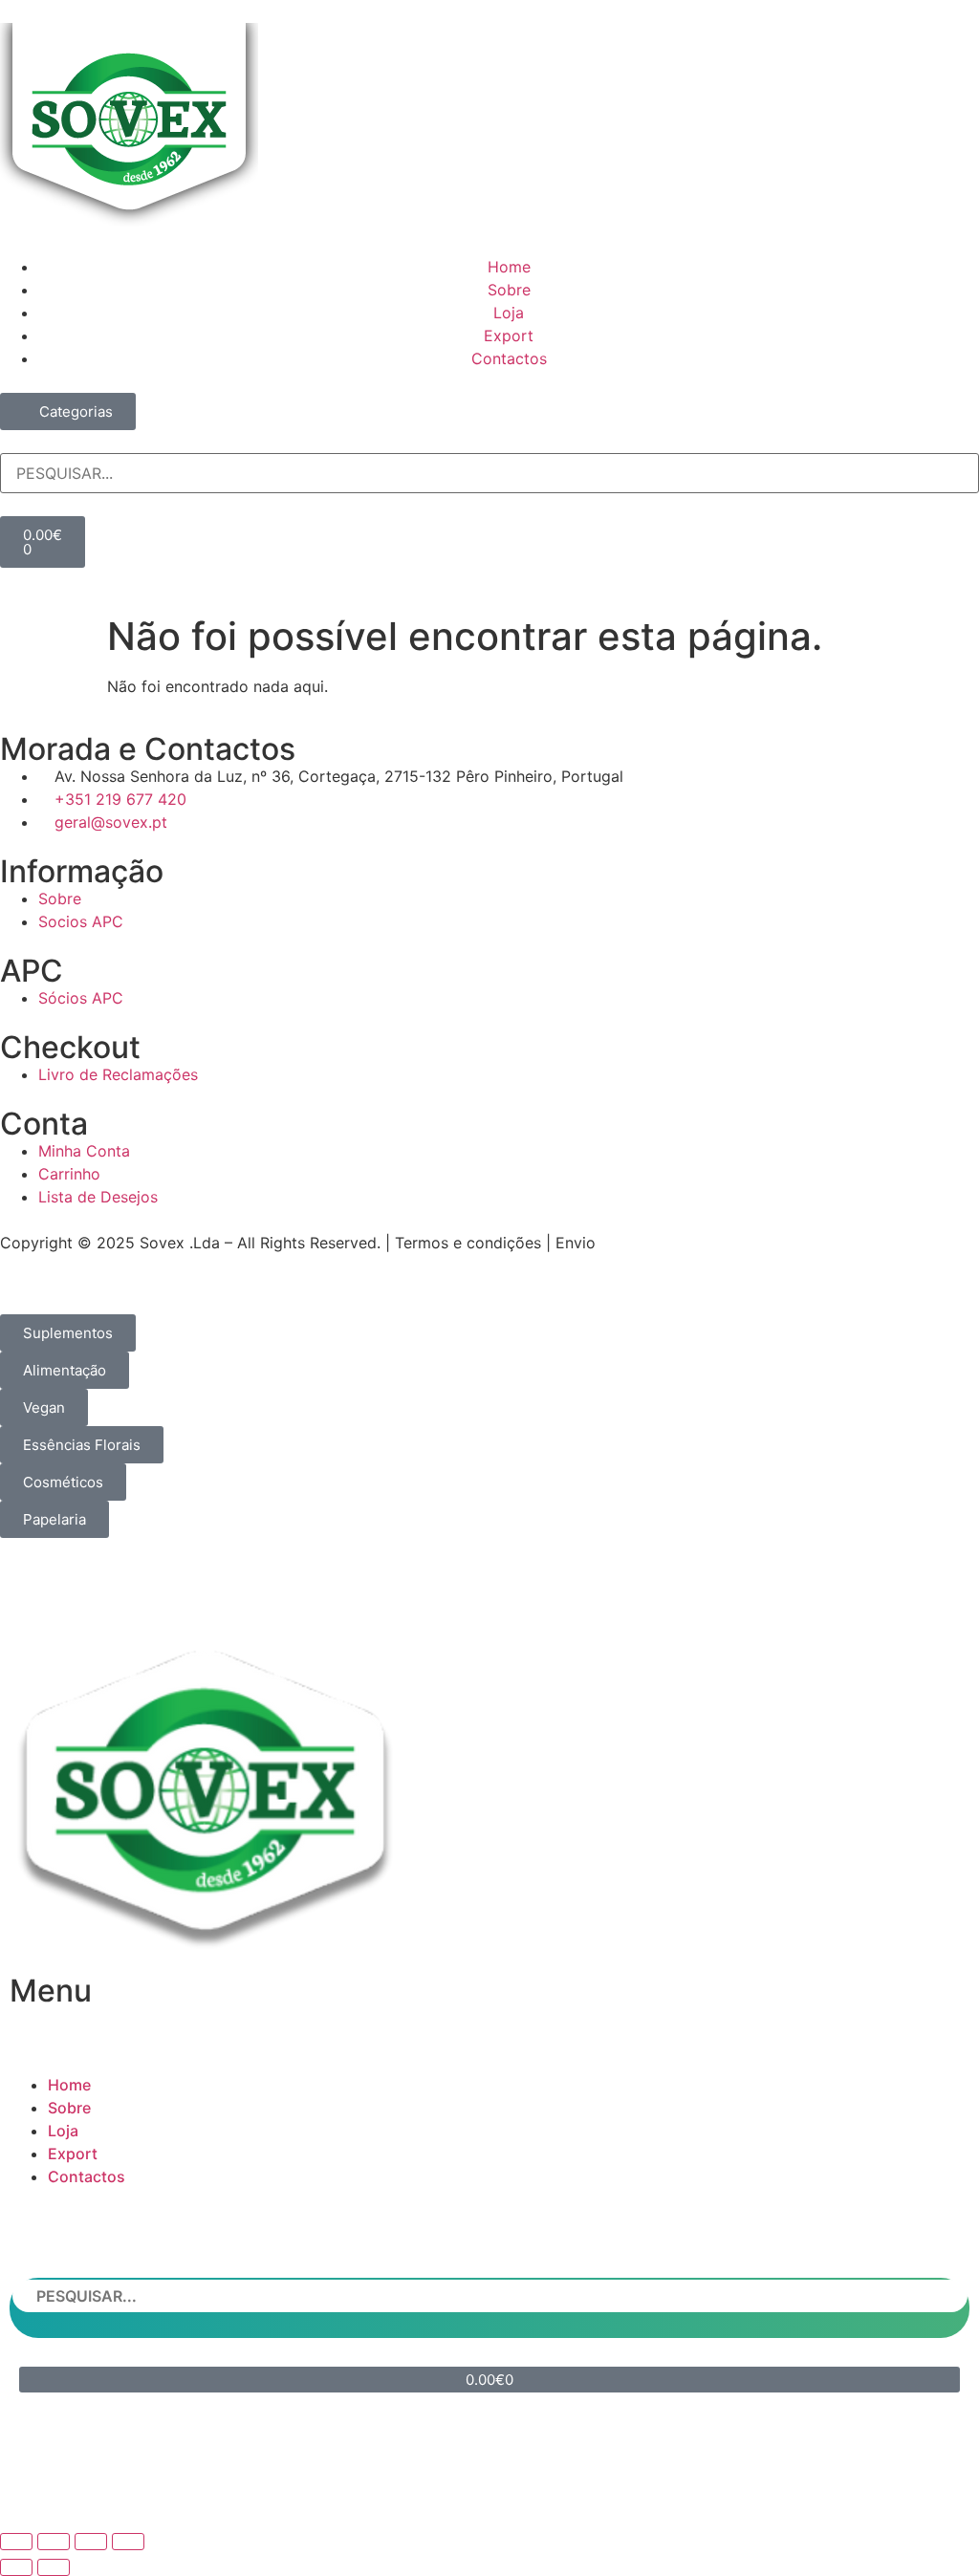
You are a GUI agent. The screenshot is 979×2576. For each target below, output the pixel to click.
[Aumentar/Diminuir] (16, 2542)
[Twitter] (547, 2485)
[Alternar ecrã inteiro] (54, 2542)
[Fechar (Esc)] (128, 2542)
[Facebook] (432, 2485)
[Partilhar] (91, 2542)
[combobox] (489, 473)
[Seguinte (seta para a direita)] (54, 2567)
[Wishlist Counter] (489, 575)
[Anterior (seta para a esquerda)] (16, 2567)
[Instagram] (489, 2485)
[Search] (6, 443)
